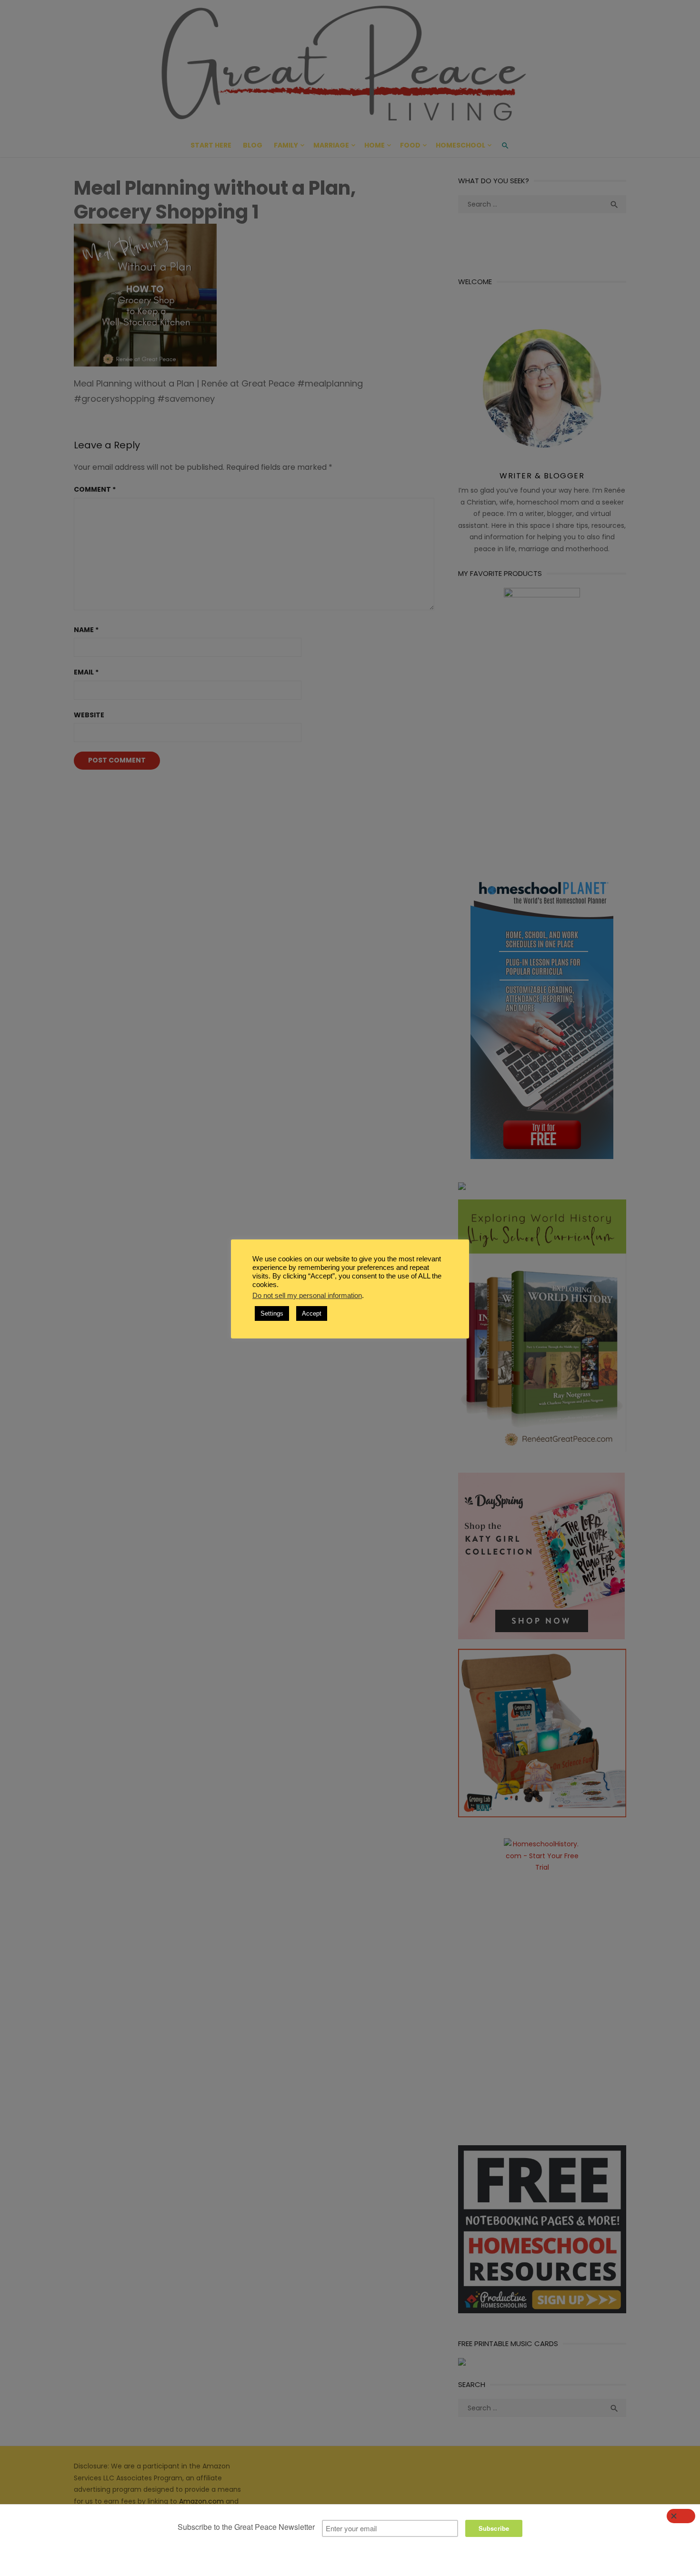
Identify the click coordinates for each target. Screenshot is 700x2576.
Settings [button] (272, 1313)
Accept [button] (312, 1313)
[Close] (681, 2516)
